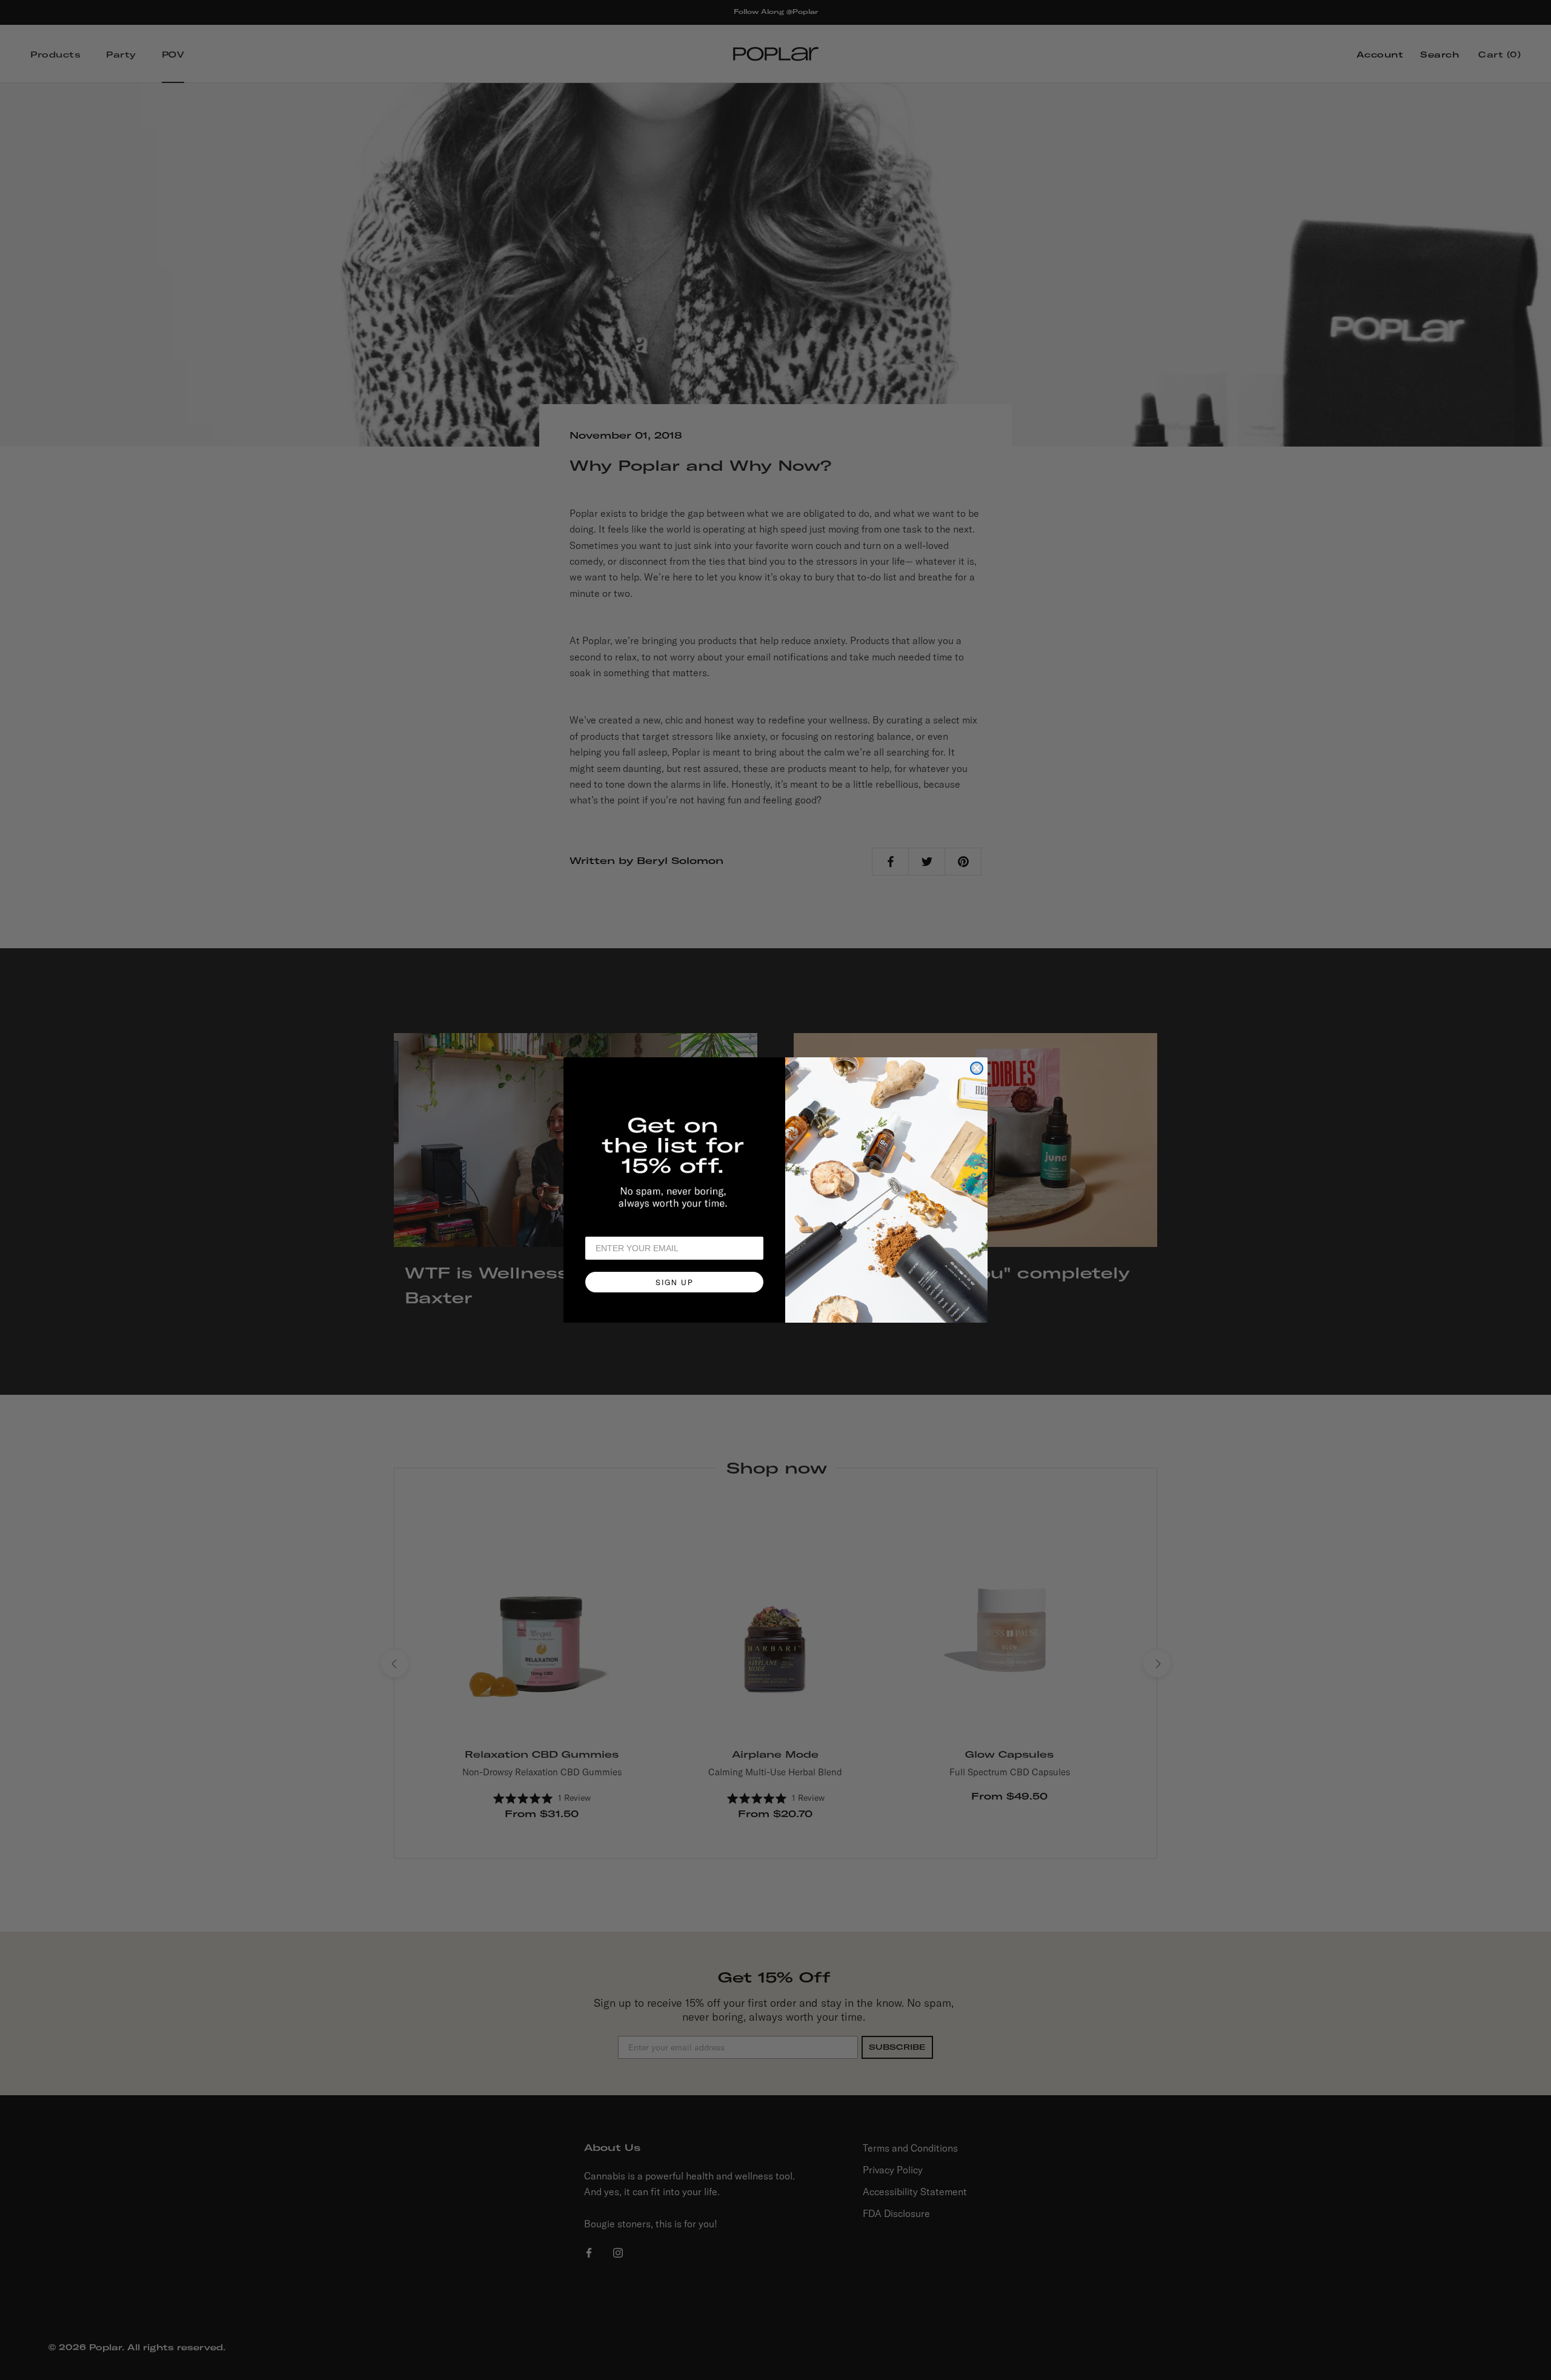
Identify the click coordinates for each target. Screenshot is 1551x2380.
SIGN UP (675, 1282)
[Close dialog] (977, 1068)
